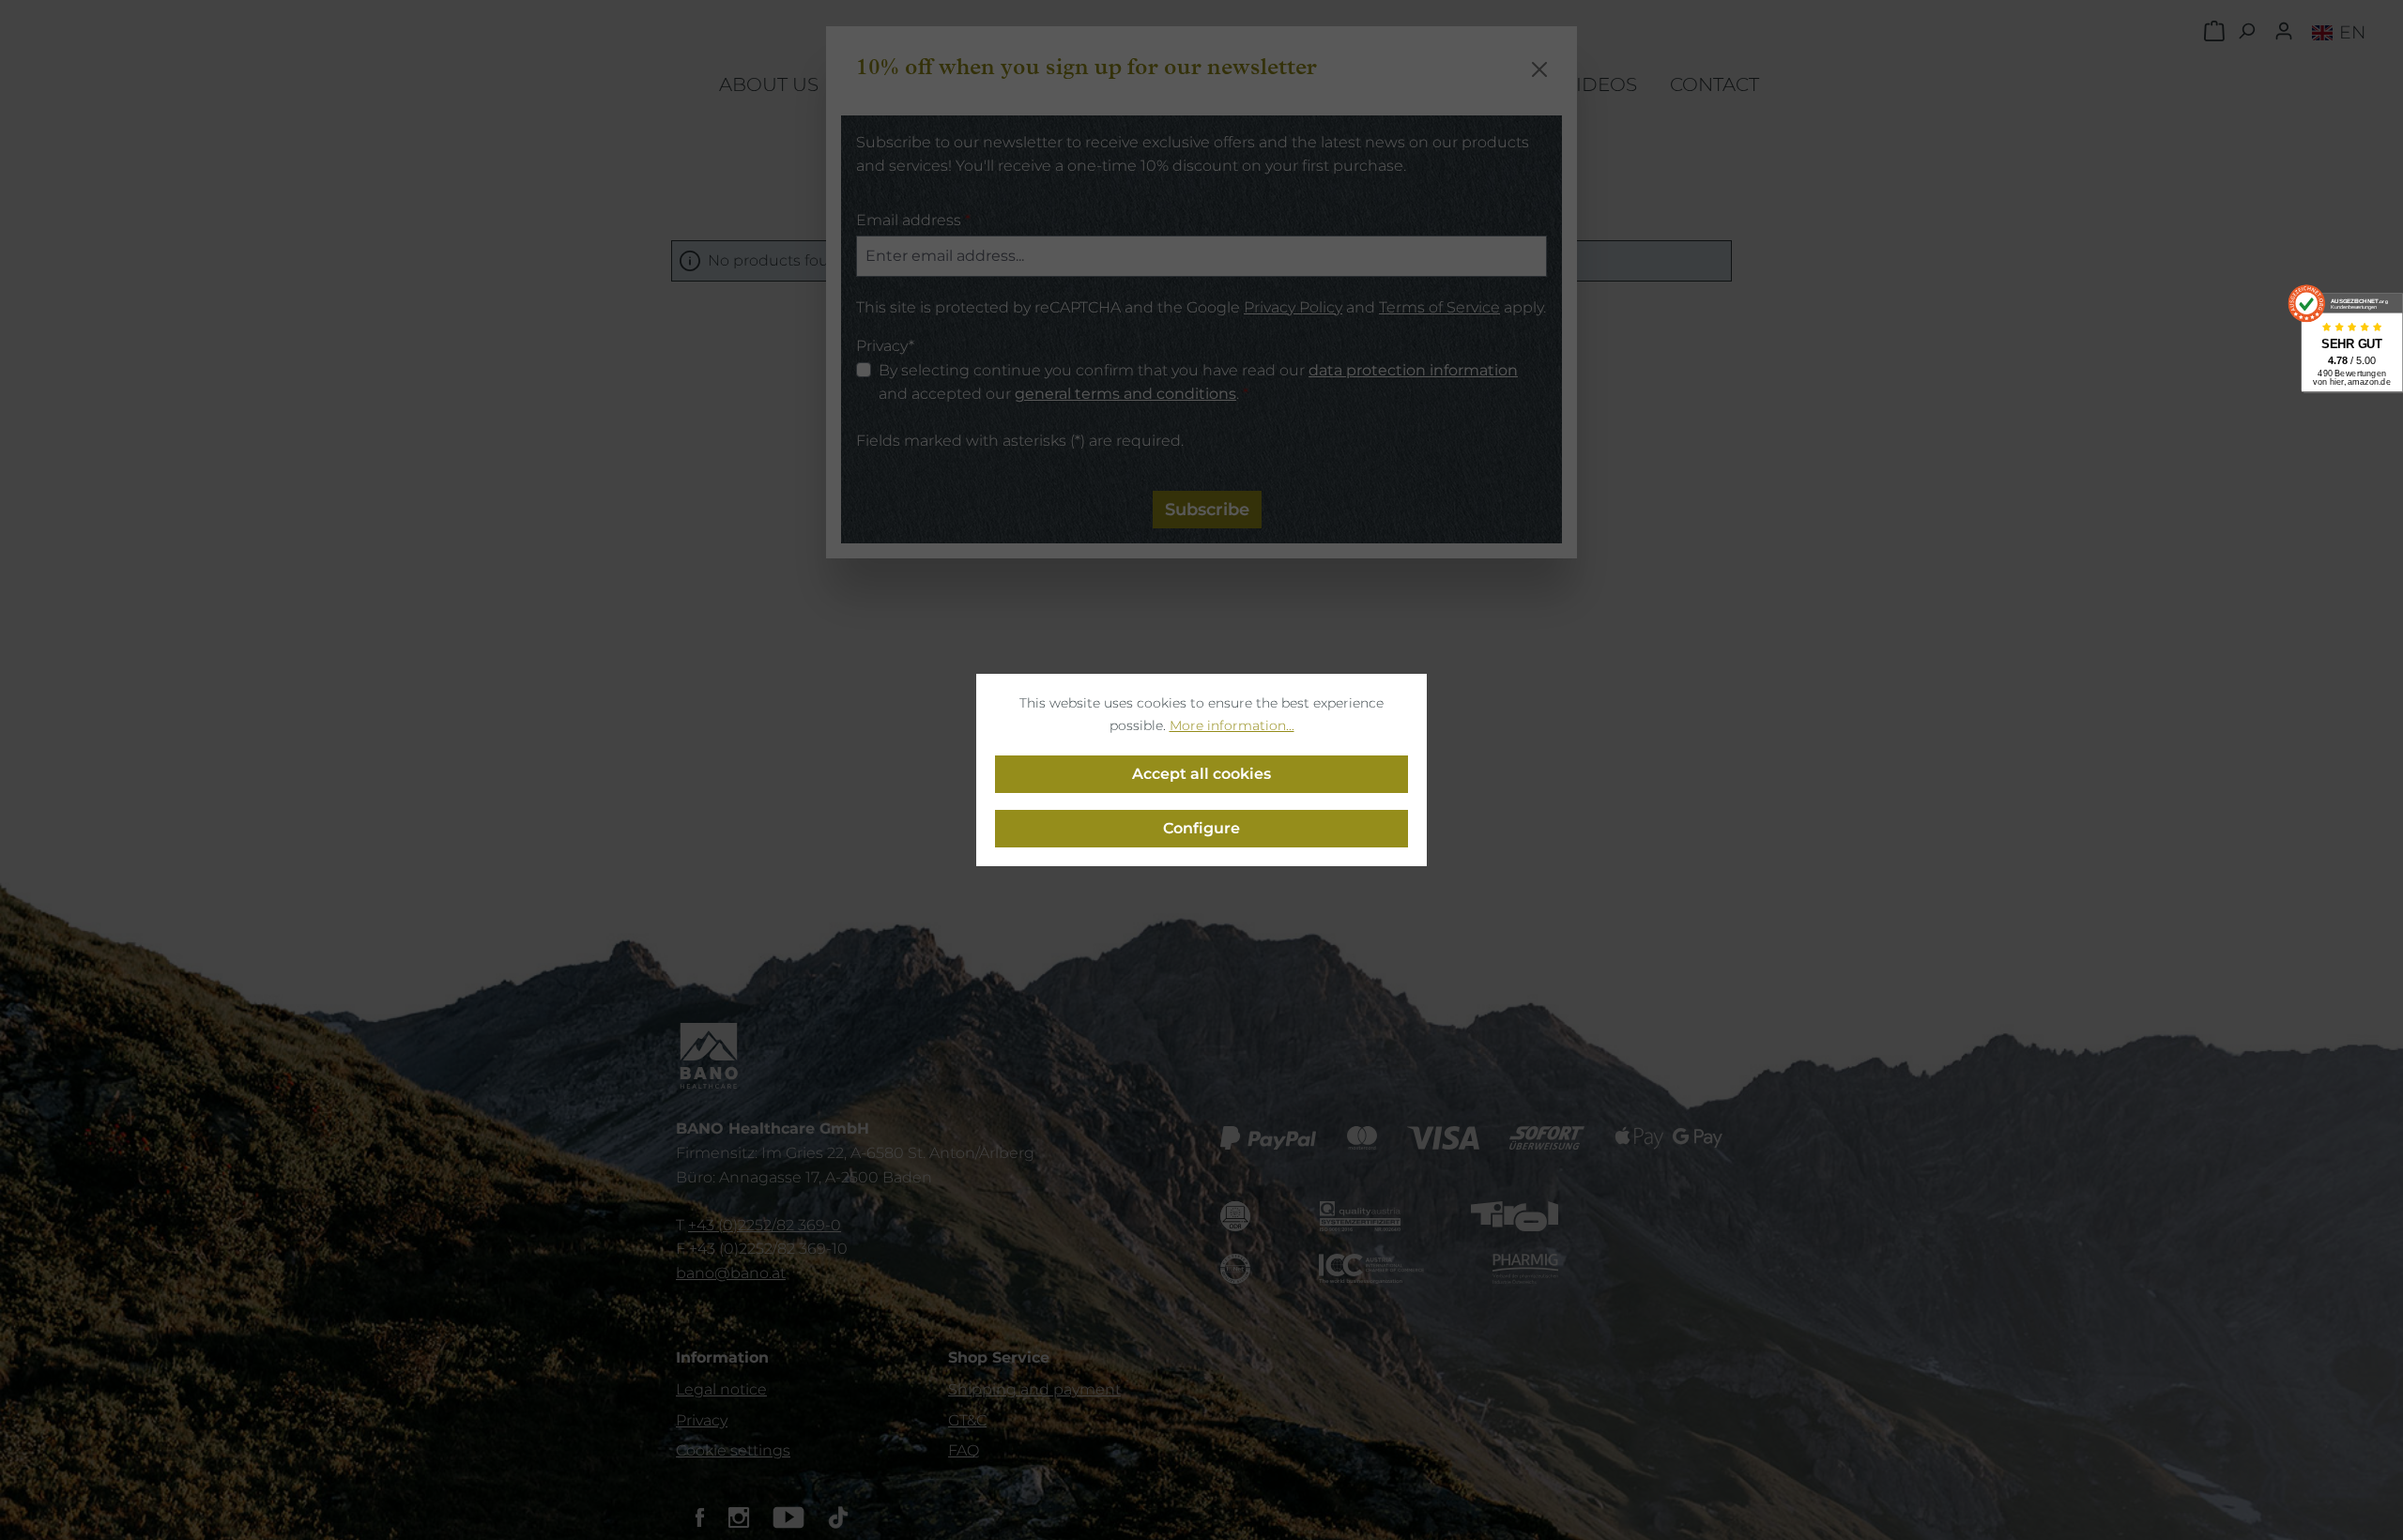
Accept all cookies (1201, 774)
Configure (1201, 828)
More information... (1232, 725)
